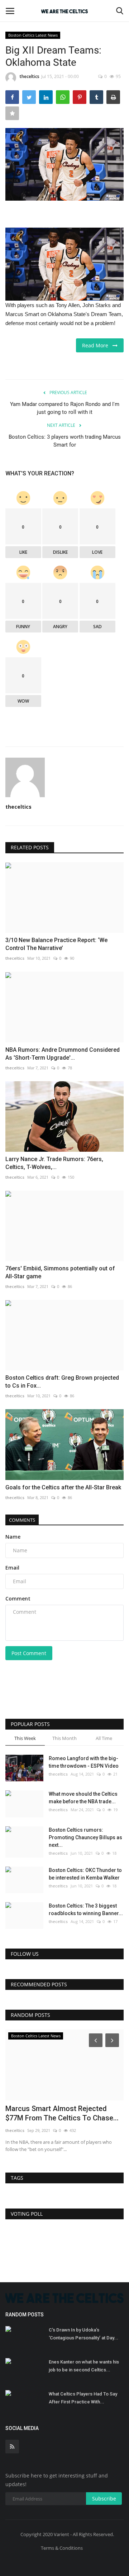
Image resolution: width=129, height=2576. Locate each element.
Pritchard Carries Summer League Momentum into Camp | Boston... (60, 2113)
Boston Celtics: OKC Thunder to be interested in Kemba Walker (85, 1874)
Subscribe (104, 2499)
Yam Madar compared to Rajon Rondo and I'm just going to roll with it (65, 408)
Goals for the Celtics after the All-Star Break (63, 1487)
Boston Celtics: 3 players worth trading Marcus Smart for (65, 441)
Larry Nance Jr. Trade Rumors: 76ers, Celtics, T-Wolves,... (54, 1163)
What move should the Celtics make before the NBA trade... (83, 1798)
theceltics (30, 76)
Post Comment (29, 1653)
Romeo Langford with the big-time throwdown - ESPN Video (84, 1762)
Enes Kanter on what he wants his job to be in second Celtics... (84, 2366)
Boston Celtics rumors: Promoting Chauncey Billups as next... (85, 1837)
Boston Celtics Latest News (33, 35)
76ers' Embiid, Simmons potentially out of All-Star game (60, 1272)
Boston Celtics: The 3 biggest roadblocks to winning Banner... (86, 1910)
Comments (22, 1520)
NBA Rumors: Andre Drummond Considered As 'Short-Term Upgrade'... (63, 1054)
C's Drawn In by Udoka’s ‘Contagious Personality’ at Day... (83, 2334)
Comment (18, 1598)
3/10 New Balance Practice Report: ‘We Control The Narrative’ (56, 944)
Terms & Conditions (62, 2548)
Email (12, 1568)
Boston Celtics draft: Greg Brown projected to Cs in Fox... (62, 1382)
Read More (97, 345)
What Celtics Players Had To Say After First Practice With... (83, 2398)
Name (13, 1537)
